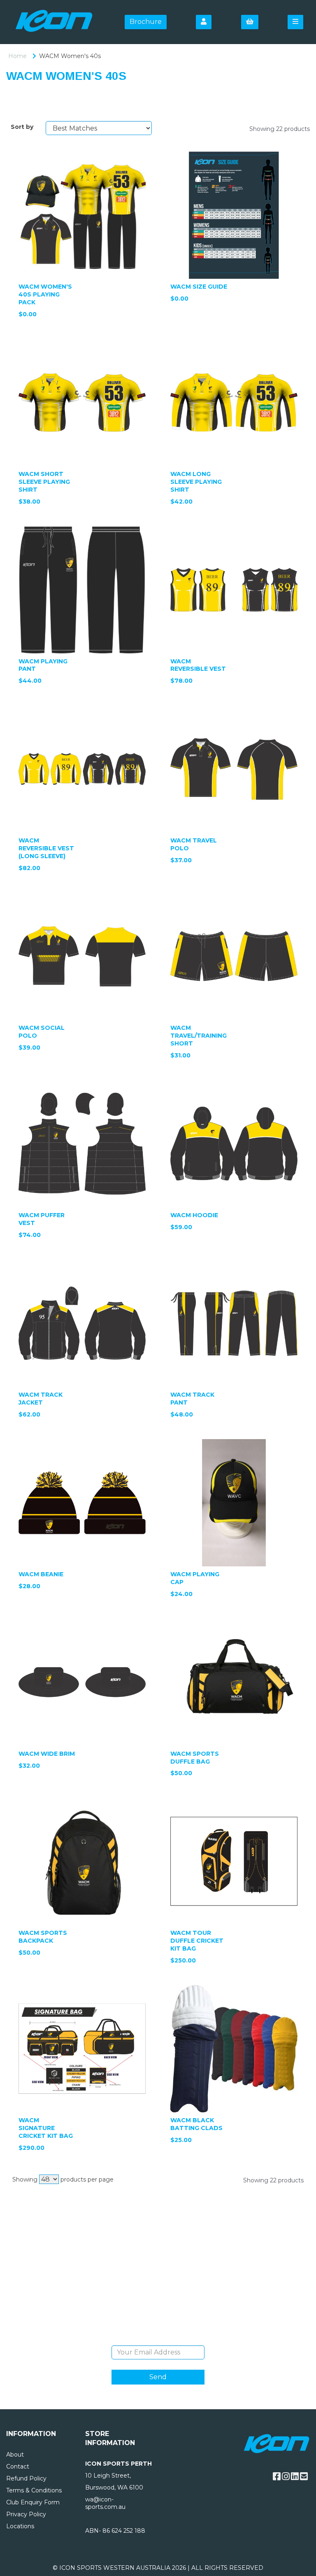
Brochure (146, 22)
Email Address (158, 2339)
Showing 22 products (280, 129)
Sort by (22, 127)
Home (17, 56)
